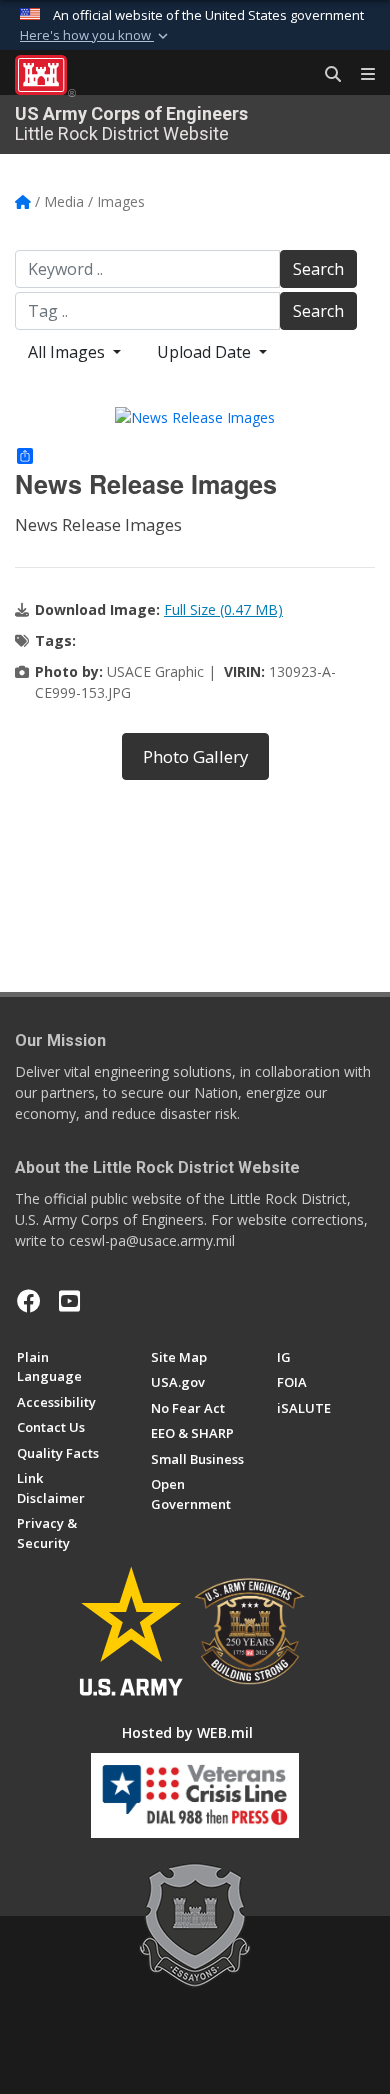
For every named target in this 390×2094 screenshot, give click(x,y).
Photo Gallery (195, 756)
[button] (96, 36)
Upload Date (206, 352)
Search (318, 269)
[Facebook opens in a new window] (29, 1301)
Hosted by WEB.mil (187, 1732)
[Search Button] (326, 75)
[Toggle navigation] (360, 75)
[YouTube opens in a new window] (69, 1301)
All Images (68, 352)
